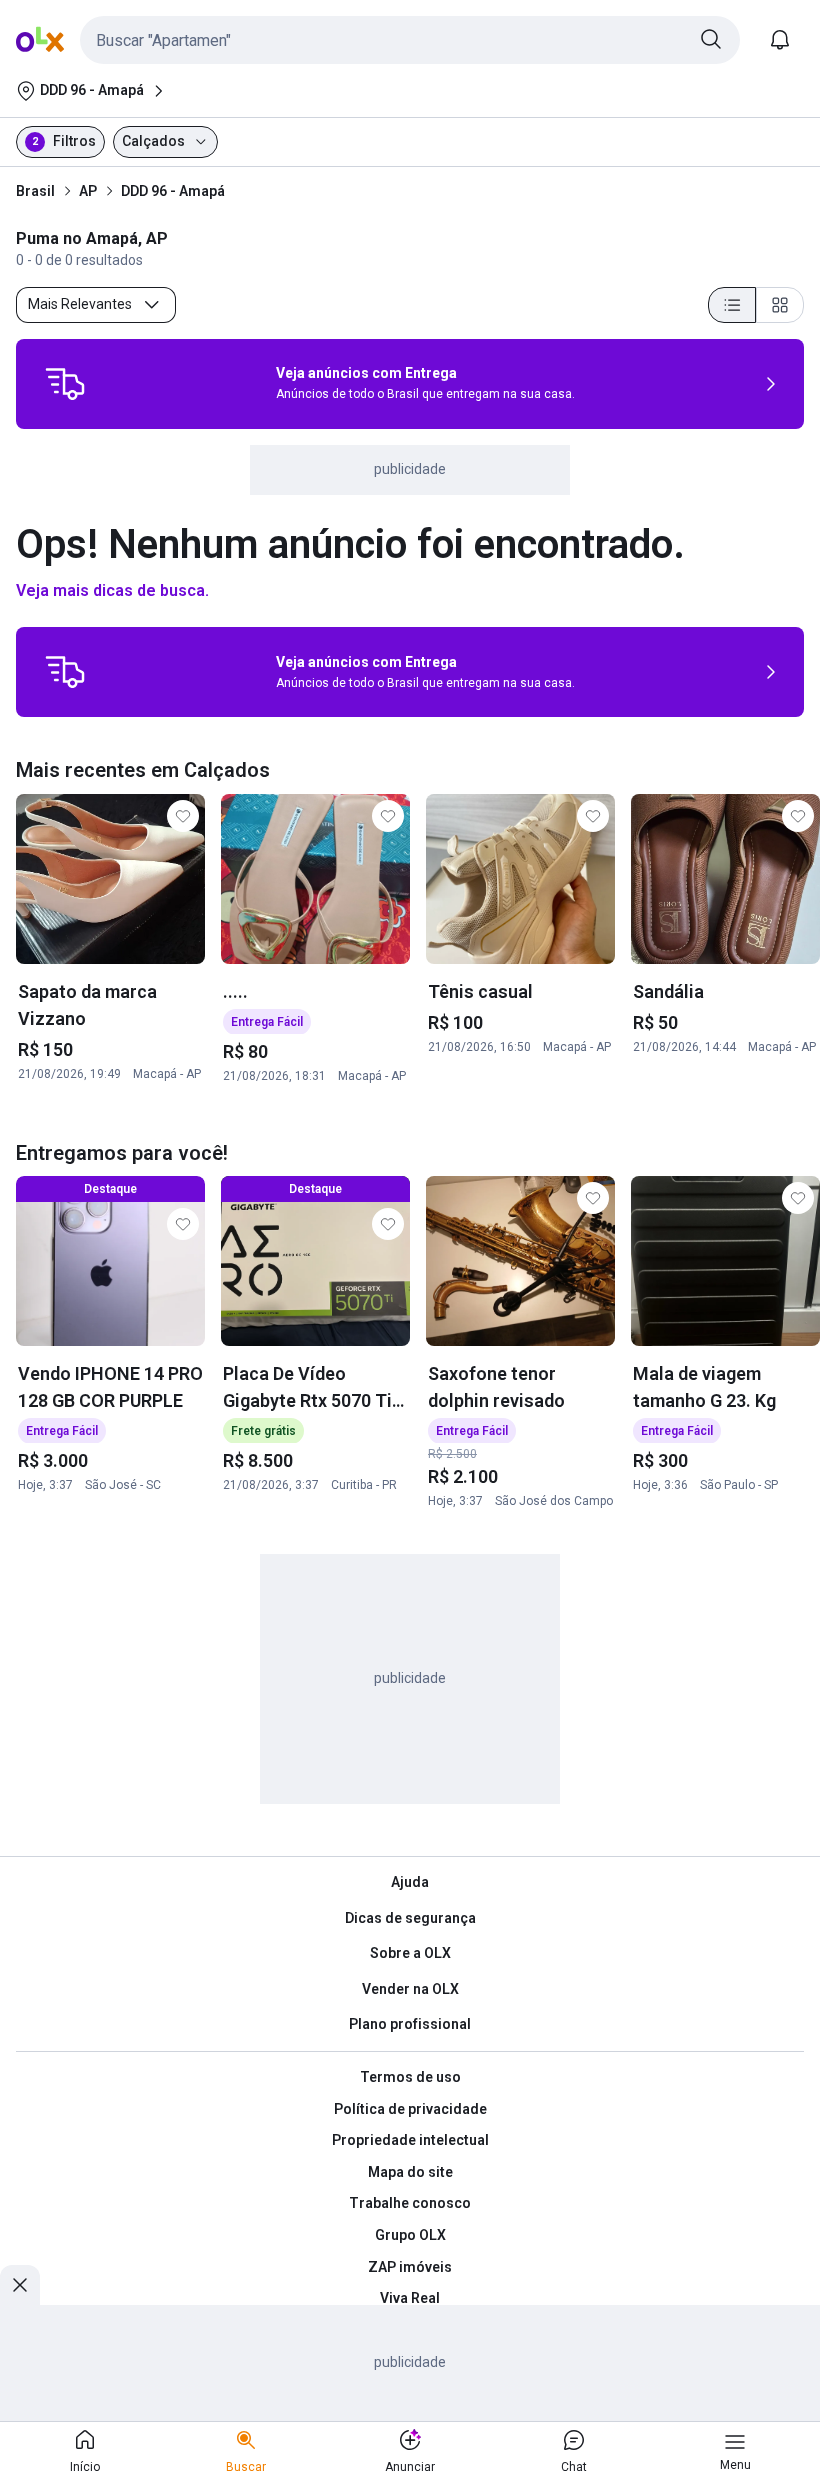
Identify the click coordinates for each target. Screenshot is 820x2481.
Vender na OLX (410, 1989)
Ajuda (410, 1882)
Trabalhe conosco (410, 2203)
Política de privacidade (410, 2109)
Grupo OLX (410, 2235)
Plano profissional (410, 2024)
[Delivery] (65, 384)
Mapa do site (410, 2172)
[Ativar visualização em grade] (780, 305)
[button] (410, 40)
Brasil (35, 191)
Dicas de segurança (410, 1918)
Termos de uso (410, 2077)
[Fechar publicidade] (20, 2285)
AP (88, 191)
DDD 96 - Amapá (173, 191)
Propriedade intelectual (410, 2140)
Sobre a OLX (410, 1953)
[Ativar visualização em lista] (732, 305)
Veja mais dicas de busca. (112, 590)
